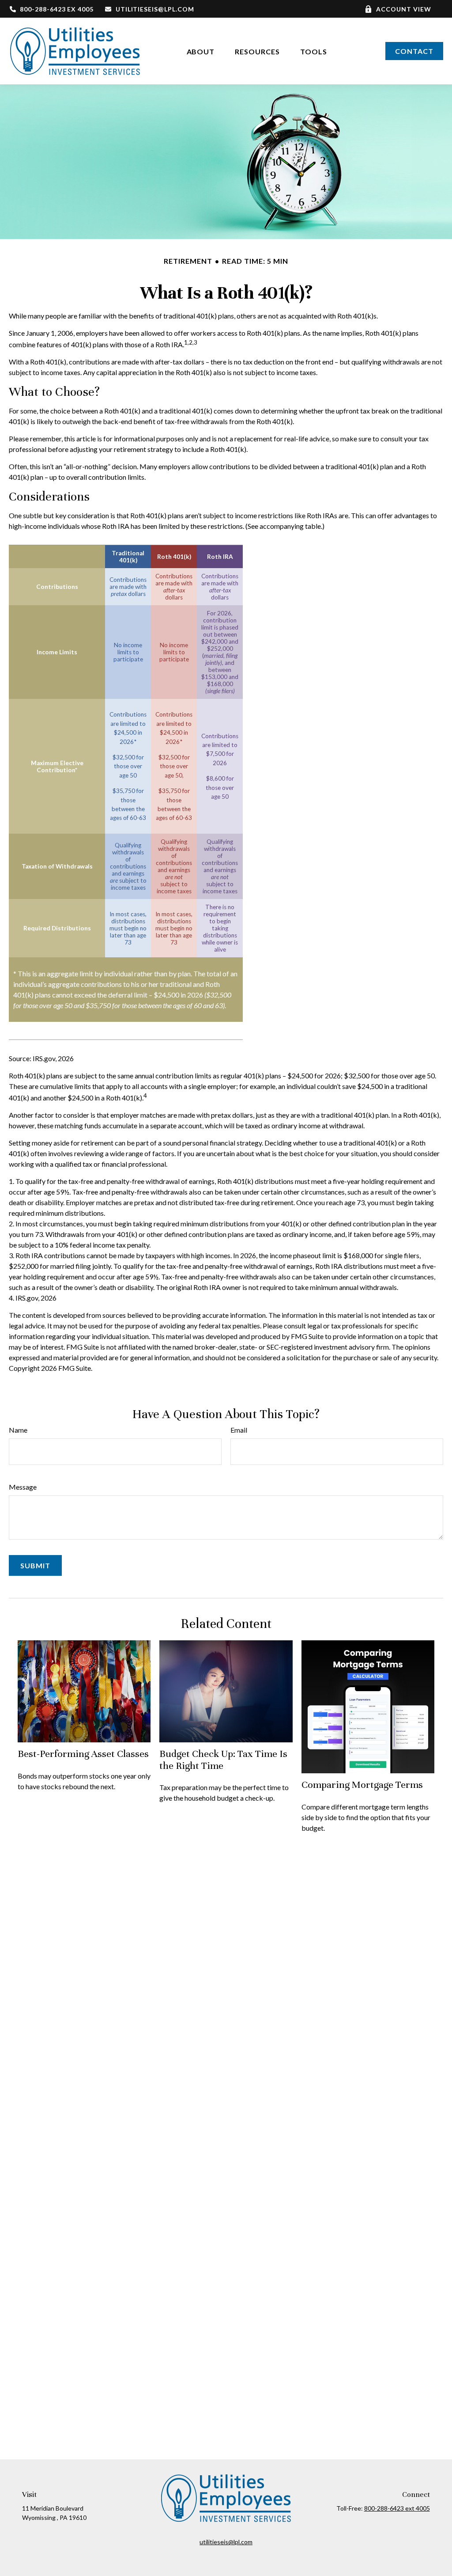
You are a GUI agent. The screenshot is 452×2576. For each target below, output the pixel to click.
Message (23, 1487)
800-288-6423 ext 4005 (397, 2508)
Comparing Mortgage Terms (362, 1785)
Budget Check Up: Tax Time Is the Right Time (223, 1759)
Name (18, 1430)
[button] (201, 51)
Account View (404, 9)
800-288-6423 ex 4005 (57, 9)
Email (239, 1430)
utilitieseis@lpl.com (155, 9)
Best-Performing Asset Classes (83, 1754)
